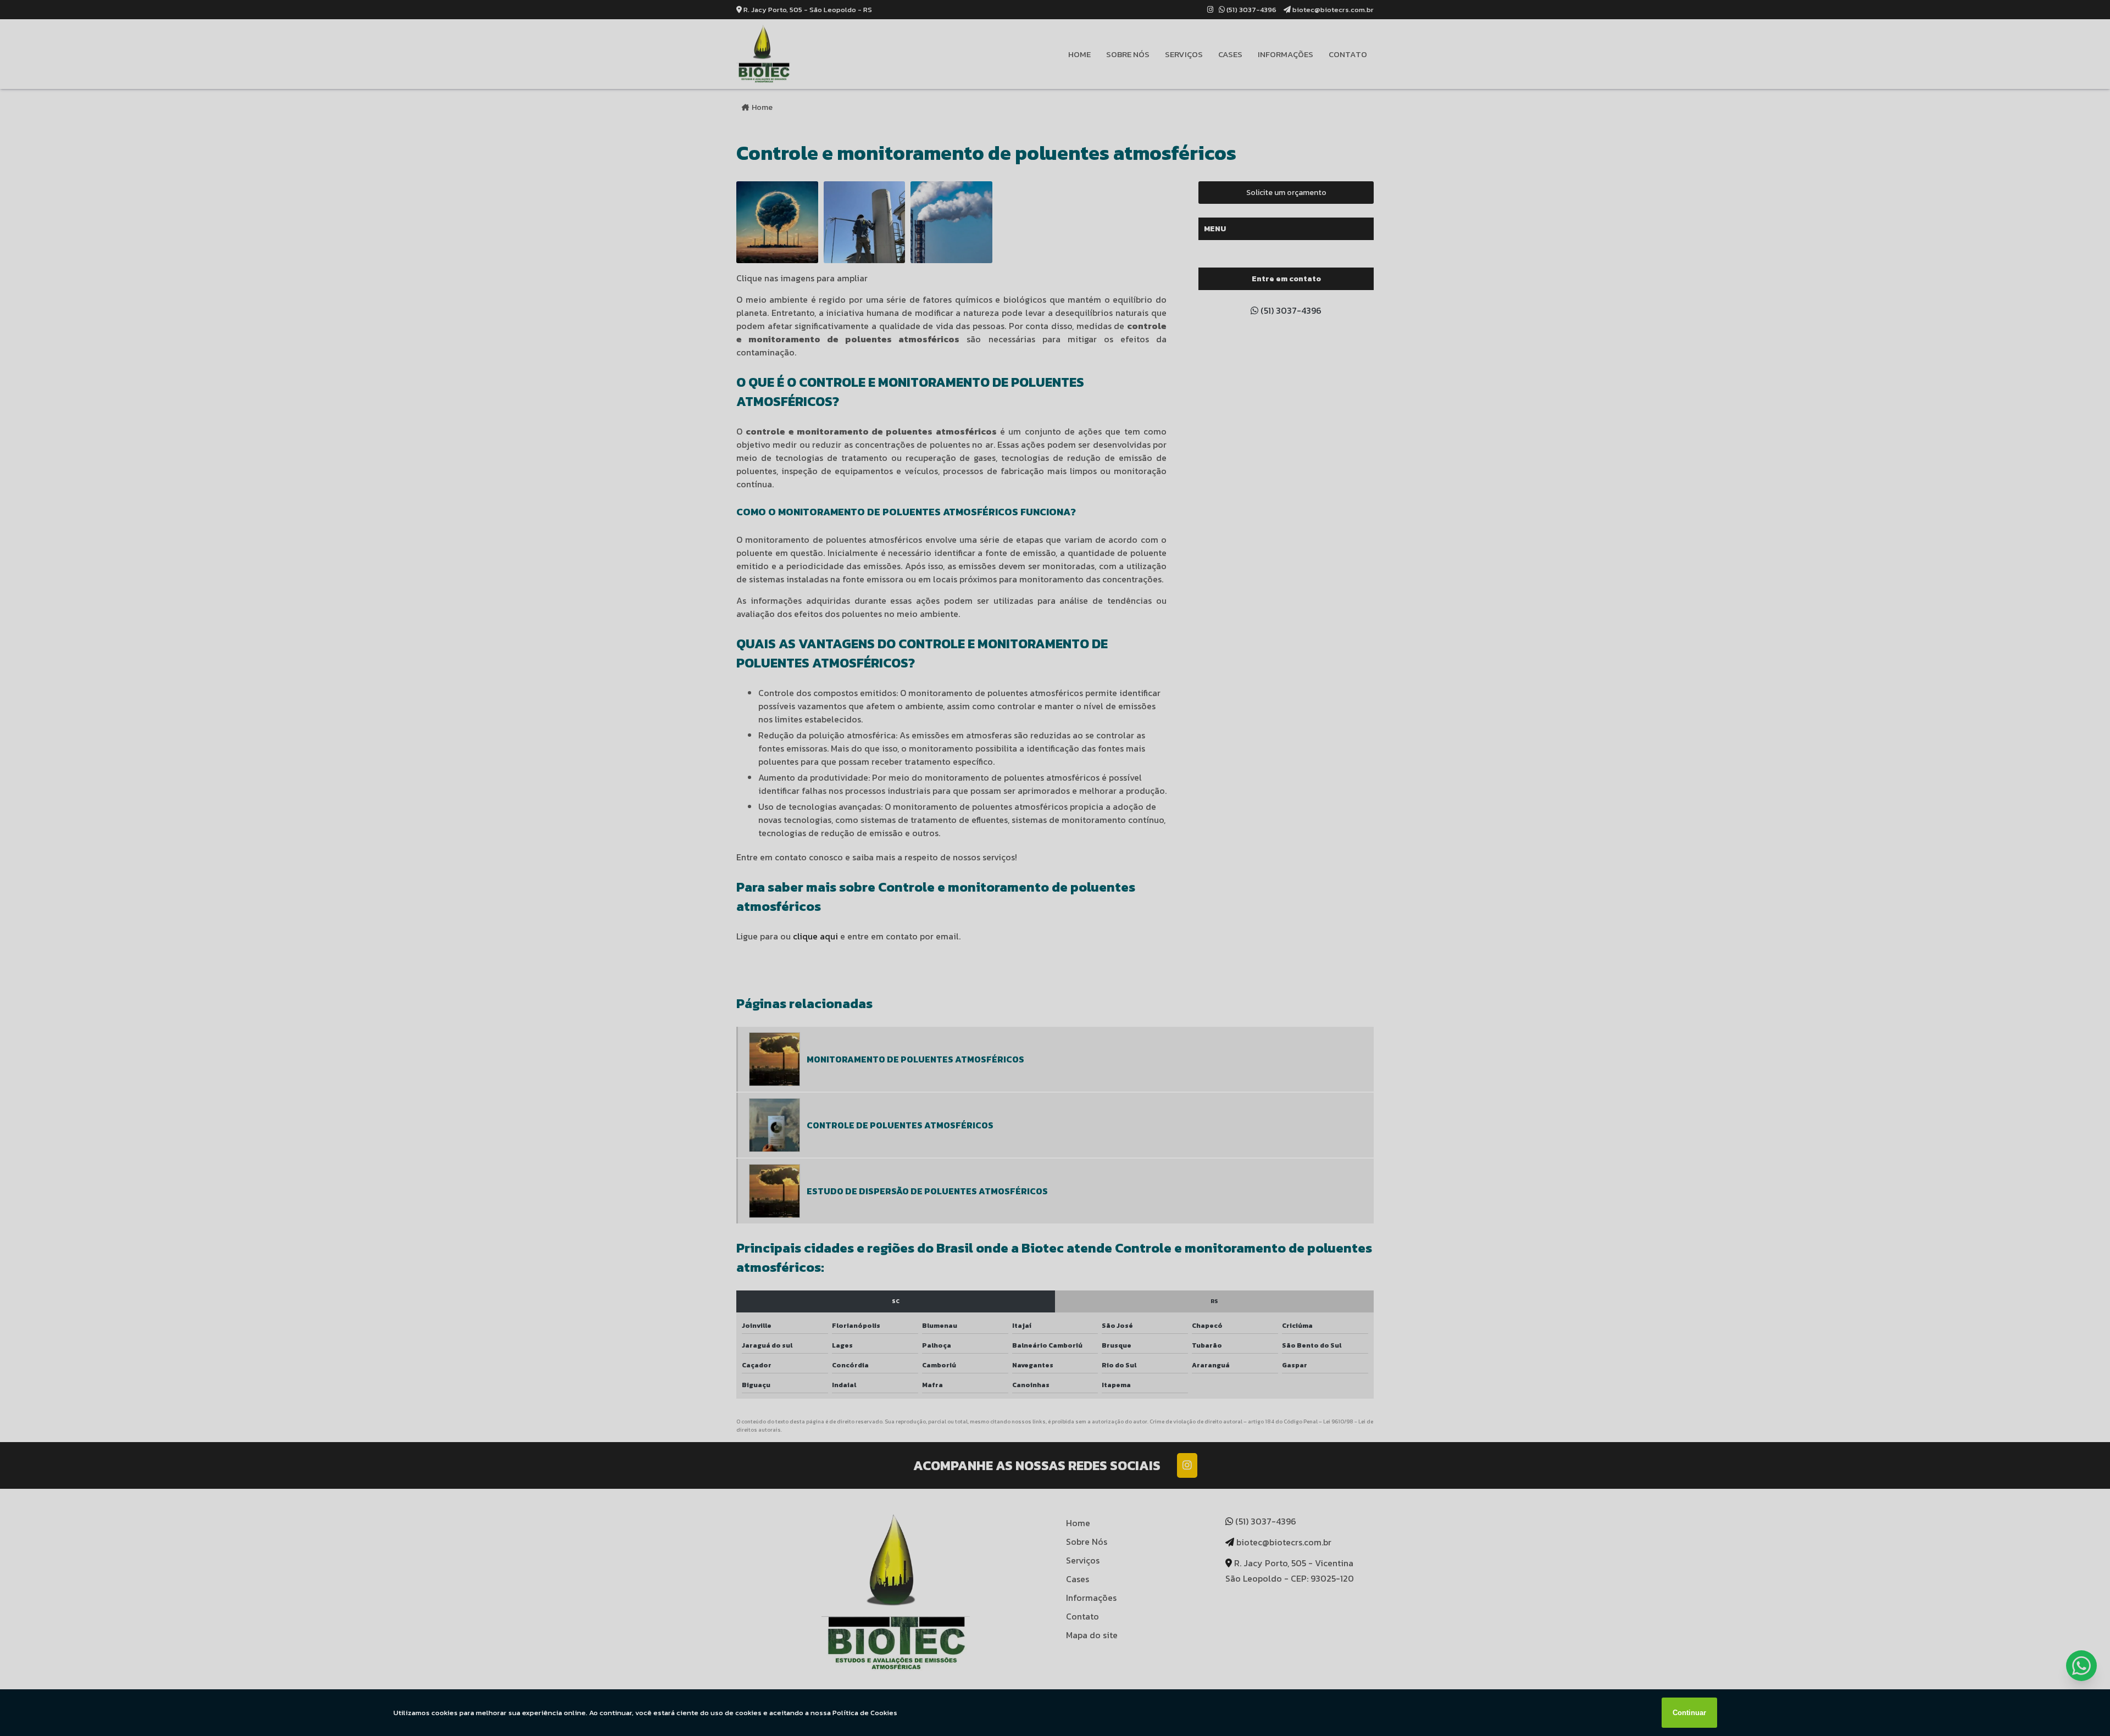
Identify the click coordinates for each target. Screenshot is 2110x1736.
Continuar (1689, 1713)
